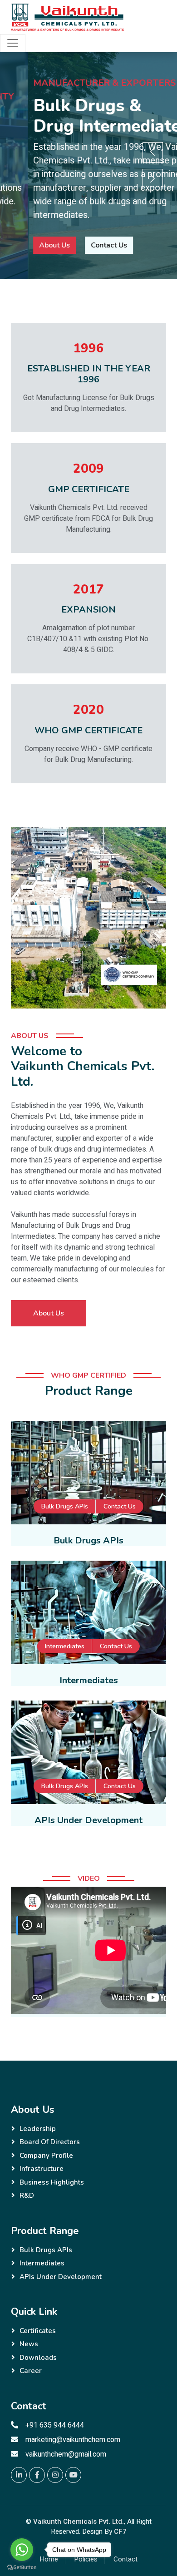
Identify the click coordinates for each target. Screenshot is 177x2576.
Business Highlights (52, 2182)
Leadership (38, 2129)
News (29, 2344)
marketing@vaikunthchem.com (73, 2440)
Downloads (38, 2358)
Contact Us (81, 245)
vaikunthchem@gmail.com (66, 2454)
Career (31, 2371)
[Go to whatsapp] (22, 2550)
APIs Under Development (61, 2277)
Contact (125, 2559)
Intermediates (65, 1646)
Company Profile (46, 2156)
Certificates (38, 2331)
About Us (27, 245)
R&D (27, 2195)
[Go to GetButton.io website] (22, 2567)
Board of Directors (50, 2142)
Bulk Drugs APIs (65, 1506)
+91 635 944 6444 (55, 2425)
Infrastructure (42, 2169)
